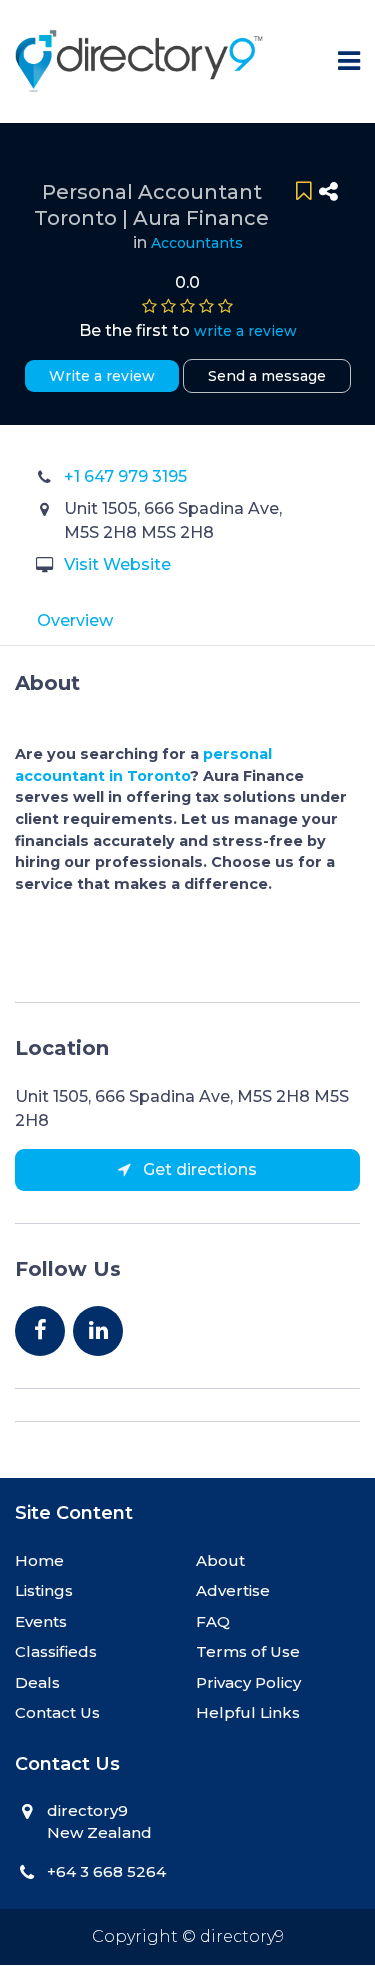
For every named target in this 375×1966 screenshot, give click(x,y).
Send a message (267, 376)
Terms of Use (248, 1651)
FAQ (213, 1621)
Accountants (197, 243)
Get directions (198, 1169)
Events (41, 1621)
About (220, 1560)
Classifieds (56, 1651)
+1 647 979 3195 (125, 476)
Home (39, 1560)
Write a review (102, 376)
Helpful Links (248, 1712)
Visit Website (117, 564)
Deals (37, 1682)
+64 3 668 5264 (106, 1871)
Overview (75, 620)
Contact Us (57, 1712)
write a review (245, 331)
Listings (44, 1590)
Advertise (233, 1590)
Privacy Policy (248, 1682)
